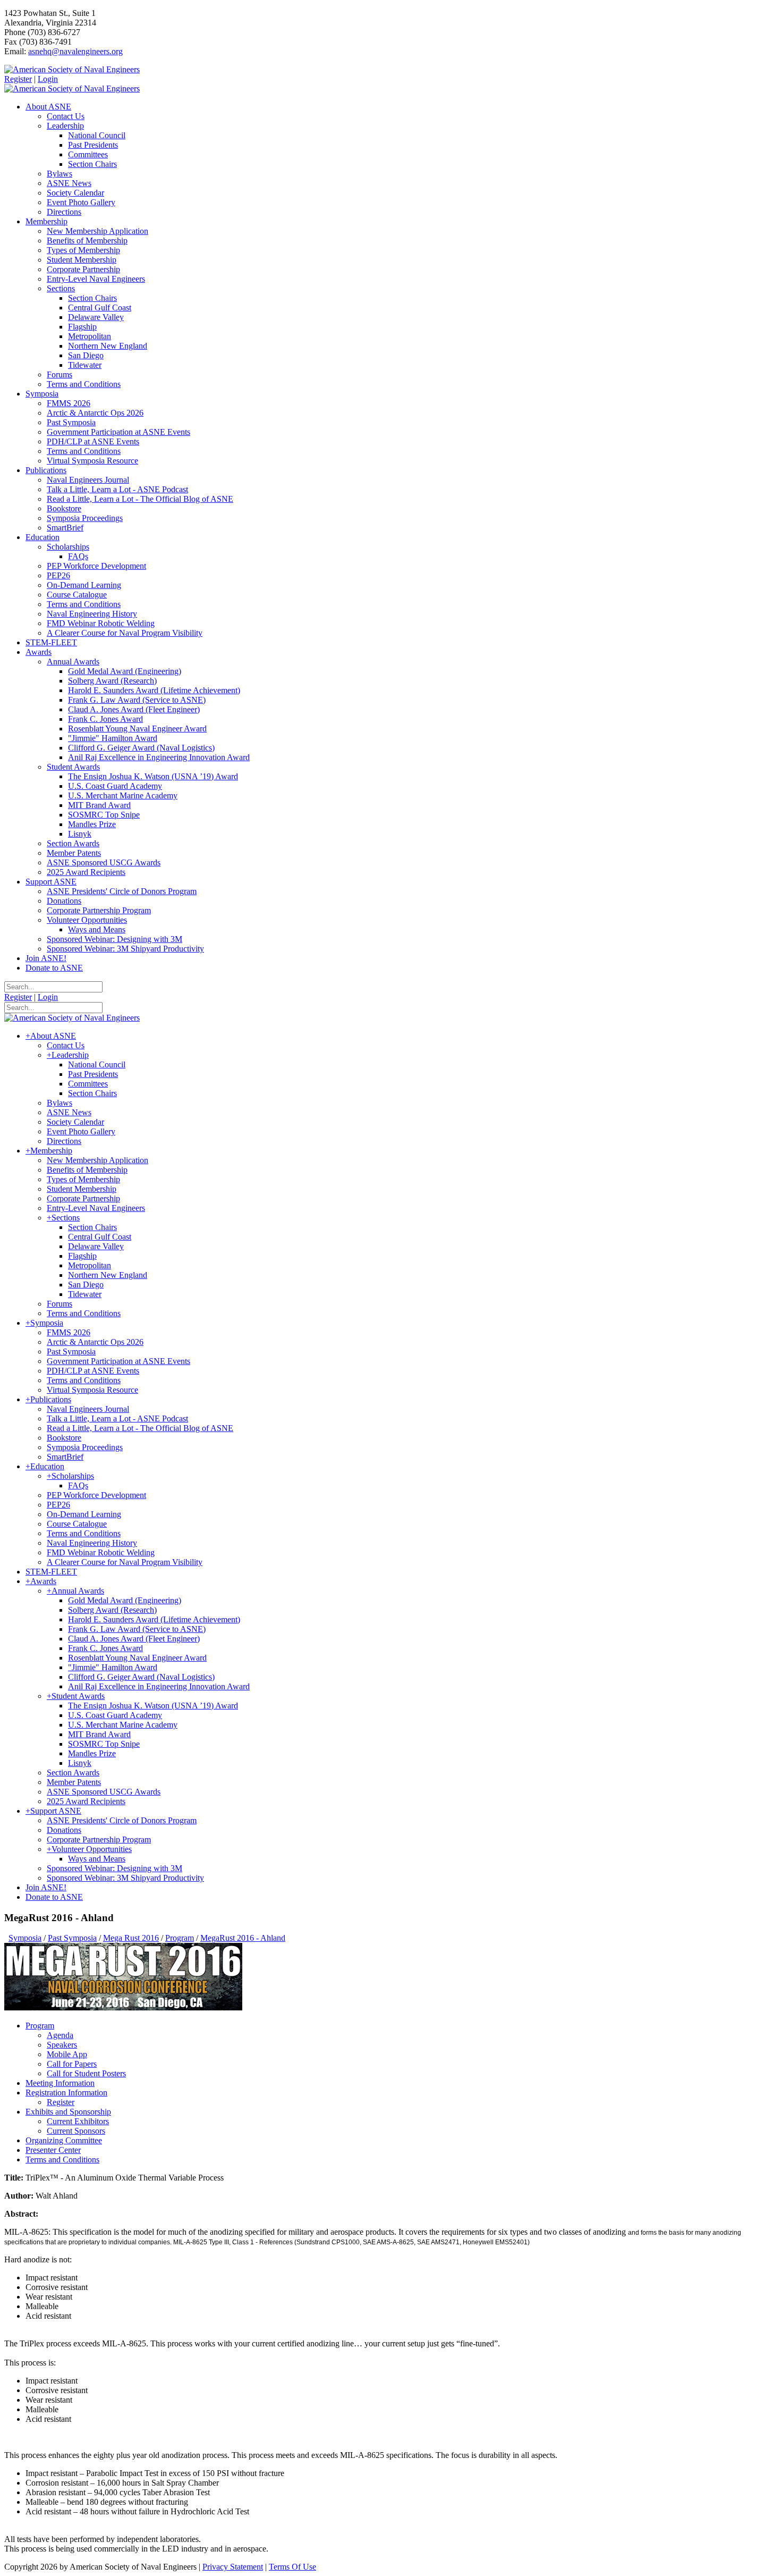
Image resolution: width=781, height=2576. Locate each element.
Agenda (60, 2035)
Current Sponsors (76, 2131)
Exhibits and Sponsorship (68, 2112)
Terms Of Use (292, 2567)
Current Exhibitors (78, 2121)
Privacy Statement (233, 2567)
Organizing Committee (64, 2140)
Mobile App (67, 2054)
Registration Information (66, 2093)
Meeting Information (60, 2083)
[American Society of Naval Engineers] (72, 69)
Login (48, 79)
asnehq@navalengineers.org (75, 51)
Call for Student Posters (86, 2073)
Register (18, 79)
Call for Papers (72, 2064)
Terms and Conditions (62, 2160)
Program (40, 2026)
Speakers (62, 2045)
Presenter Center (53, 2150)
